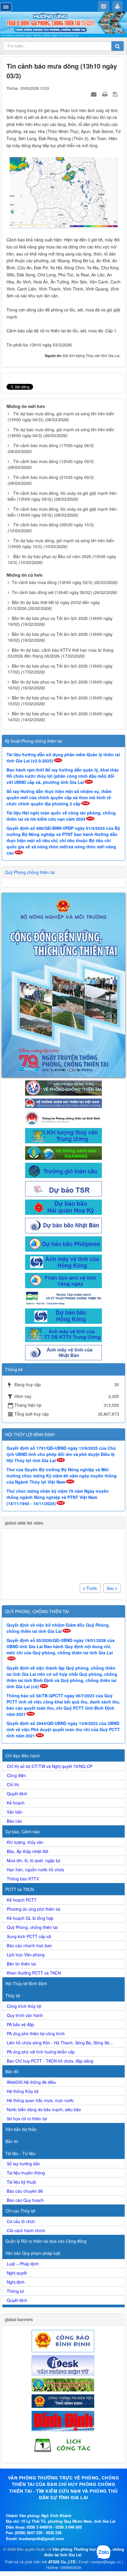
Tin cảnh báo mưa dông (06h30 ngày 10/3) (54, 525)
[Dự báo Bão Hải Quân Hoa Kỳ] (63, 1091)
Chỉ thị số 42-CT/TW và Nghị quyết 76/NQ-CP (50, 1651)
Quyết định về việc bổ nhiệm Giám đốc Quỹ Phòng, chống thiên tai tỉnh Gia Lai (58, 1513)
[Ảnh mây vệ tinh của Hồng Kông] (63, 1146)
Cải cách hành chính (26, 2115)
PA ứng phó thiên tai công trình (36, 1918)
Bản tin (12, 2026)
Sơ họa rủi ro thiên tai (27, 2003)
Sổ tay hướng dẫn (23, 2048)
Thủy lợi (13, 1880)
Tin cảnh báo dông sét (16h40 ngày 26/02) (52, 592)
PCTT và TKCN (20, 1774)
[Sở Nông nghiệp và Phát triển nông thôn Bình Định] (64, 2269)
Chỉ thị (13, 1669)
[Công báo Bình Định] (64, 2225)
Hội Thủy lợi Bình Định (26, 1868)
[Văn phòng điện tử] (64, 2249)
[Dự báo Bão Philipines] (63, 1128)
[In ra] (105, 94)
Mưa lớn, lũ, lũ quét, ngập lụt (34, 1745)
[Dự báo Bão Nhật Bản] (63, 1109)
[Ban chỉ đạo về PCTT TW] (63, 972)
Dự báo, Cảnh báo (23, 1716)
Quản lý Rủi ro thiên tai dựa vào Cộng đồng (46, 2126)
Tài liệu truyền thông (26, 2057)
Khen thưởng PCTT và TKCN (34, 1857)
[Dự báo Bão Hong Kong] (63, 1200)
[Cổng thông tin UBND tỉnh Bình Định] (64, 2285)
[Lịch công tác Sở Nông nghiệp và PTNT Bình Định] (64, 2329)
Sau (111, 1473)
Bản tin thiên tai (21, 1848)
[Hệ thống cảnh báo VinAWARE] (63, 1037)
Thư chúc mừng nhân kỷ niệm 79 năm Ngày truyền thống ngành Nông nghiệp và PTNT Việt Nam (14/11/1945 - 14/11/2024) (58, 1382)
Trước (91, 1473)
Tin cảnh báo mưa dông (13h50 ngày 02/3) (52, 582)
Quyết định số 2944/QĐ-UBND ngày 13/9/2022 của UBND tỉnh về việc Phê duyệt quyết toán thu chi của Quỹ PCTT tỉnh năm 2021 (63, 1614)
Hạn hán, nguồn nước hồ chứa (35, 1754)
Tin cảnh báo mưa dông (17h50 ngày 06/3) (54, 445)
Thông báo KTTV (23, 1763)
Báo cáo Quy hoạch (25, 2085)
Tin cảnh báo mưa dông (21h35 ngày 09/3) (54, 477)
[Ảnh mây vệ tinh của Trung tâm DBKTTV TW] (63, 1218)
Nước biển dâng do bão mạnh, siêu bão (44, 1994)
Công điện (16, 1660)
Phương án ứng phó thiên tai (34, 1794)
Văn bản (15, 1696)
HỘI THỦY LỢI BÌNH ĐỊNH (30, 1319)
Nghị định (16, 2167)
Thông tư (15, 2176)
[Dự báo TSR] (63, 1073)
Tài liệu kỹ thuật (21, 2066)
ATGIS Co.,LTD (62, 2446)
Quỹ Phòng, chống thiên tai (32, 1812)
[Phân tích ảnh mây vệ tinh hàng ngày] (63, 1164)
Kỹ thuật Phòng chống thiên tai (34, 741)
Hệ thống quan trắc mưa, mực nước (40, 1985)
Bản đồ (12, 1956)
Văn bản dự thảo (21, 2014)
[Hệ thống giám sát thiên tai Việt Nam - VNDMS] (63, 987)
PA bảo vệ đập (20, 1909)
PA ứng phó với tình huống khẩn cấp (41, 1936)
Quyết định (17, 1678)
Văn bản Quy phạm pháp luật (33, 2138)
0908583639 (71, 2452)
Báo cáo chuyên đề (25, 2076)
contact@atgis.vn (106, 2446)
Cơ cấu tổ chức (21, 2106)
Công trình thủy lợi (24, 1891)
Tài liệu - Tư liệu (20, 2038)
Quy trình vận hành (25, 1900)
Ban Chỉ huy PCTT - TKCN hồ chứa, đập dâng (50, 1945)
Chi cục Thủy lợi (20, 2095)
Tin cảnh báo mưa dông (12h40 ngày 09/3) (54, 461)
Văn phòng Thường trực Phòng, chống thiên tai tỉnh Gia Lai (84, 2436)
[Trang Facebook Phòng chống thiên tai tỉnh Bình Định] (63, 1002)
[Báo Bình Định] (64, 2305)
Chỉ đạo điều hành (23, 1640)
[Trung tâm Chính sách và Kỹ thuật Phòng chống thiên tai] (63, 1182)
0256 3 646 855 (69, 2412)
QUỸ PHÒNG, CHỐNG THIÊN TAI (37, 1496)
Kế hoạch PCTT (22, 1784)
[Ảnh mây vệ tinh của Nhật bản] (63, 1237)
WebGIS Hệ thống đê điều (31, 1967)
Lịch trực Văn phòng (26, 1839)
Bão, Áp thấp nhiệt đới (27, 1736)
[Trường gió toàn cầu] (63, 1054)
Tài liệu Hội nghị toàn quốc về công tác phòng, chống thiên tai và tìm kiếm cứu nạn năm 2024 (61, 816)
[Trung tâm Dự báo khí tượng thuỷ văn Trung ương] (63, 1020)
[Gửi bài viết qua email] (95, 94)
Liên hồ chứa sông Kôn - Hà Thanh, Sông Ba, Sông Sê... (60, 1927)
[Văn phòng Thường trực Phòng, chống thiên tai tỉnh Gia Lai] (63, 25)
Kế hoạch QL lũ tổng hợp (30, 1803)
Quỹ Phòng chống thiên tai (30, 872)
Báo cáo (14, 1706)
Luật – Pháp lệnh (23, 2148)
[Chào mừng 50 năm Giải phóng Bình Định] (63, 927)
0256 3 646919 (39, 2412)
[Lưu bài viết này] (116, 94)
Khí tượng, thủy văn (25, 1727)
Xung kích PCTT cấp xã (29, 1821)
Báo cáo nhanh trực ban (29, 1830)
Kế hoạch (16, 1687)
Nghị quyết (17, 2157)
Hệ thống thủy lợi (23, 1976)
